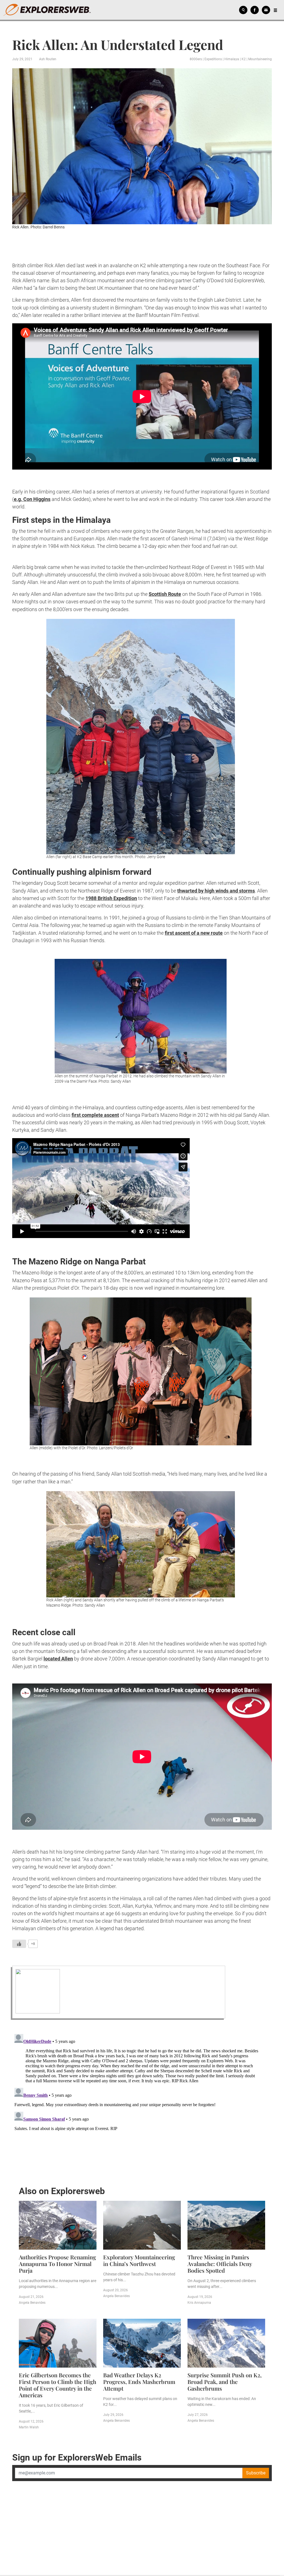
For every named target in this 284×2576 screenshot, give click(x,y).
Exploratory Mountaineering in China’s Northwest (139, 2260)
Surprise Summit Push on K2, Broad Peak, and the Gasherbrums (225, 2382)
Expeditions (213, 59)
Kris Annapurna (199, 2303)
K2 (244, 59)
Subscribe (256, 2473)
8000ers (196, 59)
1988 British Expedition (111, 898)
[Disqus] (142, 2101)
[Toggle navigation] (275, 10)
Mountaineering (260, 59)
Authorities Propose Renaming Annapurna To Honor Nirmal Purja (57, 2264)
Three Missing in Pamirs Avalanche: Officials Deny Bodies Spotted (220, 2264)
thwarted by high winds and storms (216, 891)
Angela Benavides (32, 2303)
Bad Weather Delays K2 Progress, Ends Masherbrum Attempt (139, 2382)
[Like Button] (19, 1944)
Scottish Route (165, 594)
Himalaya (232, 59)
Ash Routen (48, 59)
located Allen (58, 1659)
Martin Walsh (29, 2427)
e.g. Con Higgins (32, 499)
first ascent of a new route (194, 933)
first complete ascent (95, 1115)
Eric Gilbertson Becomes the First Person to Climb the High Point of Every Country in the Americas (58, 2385)
